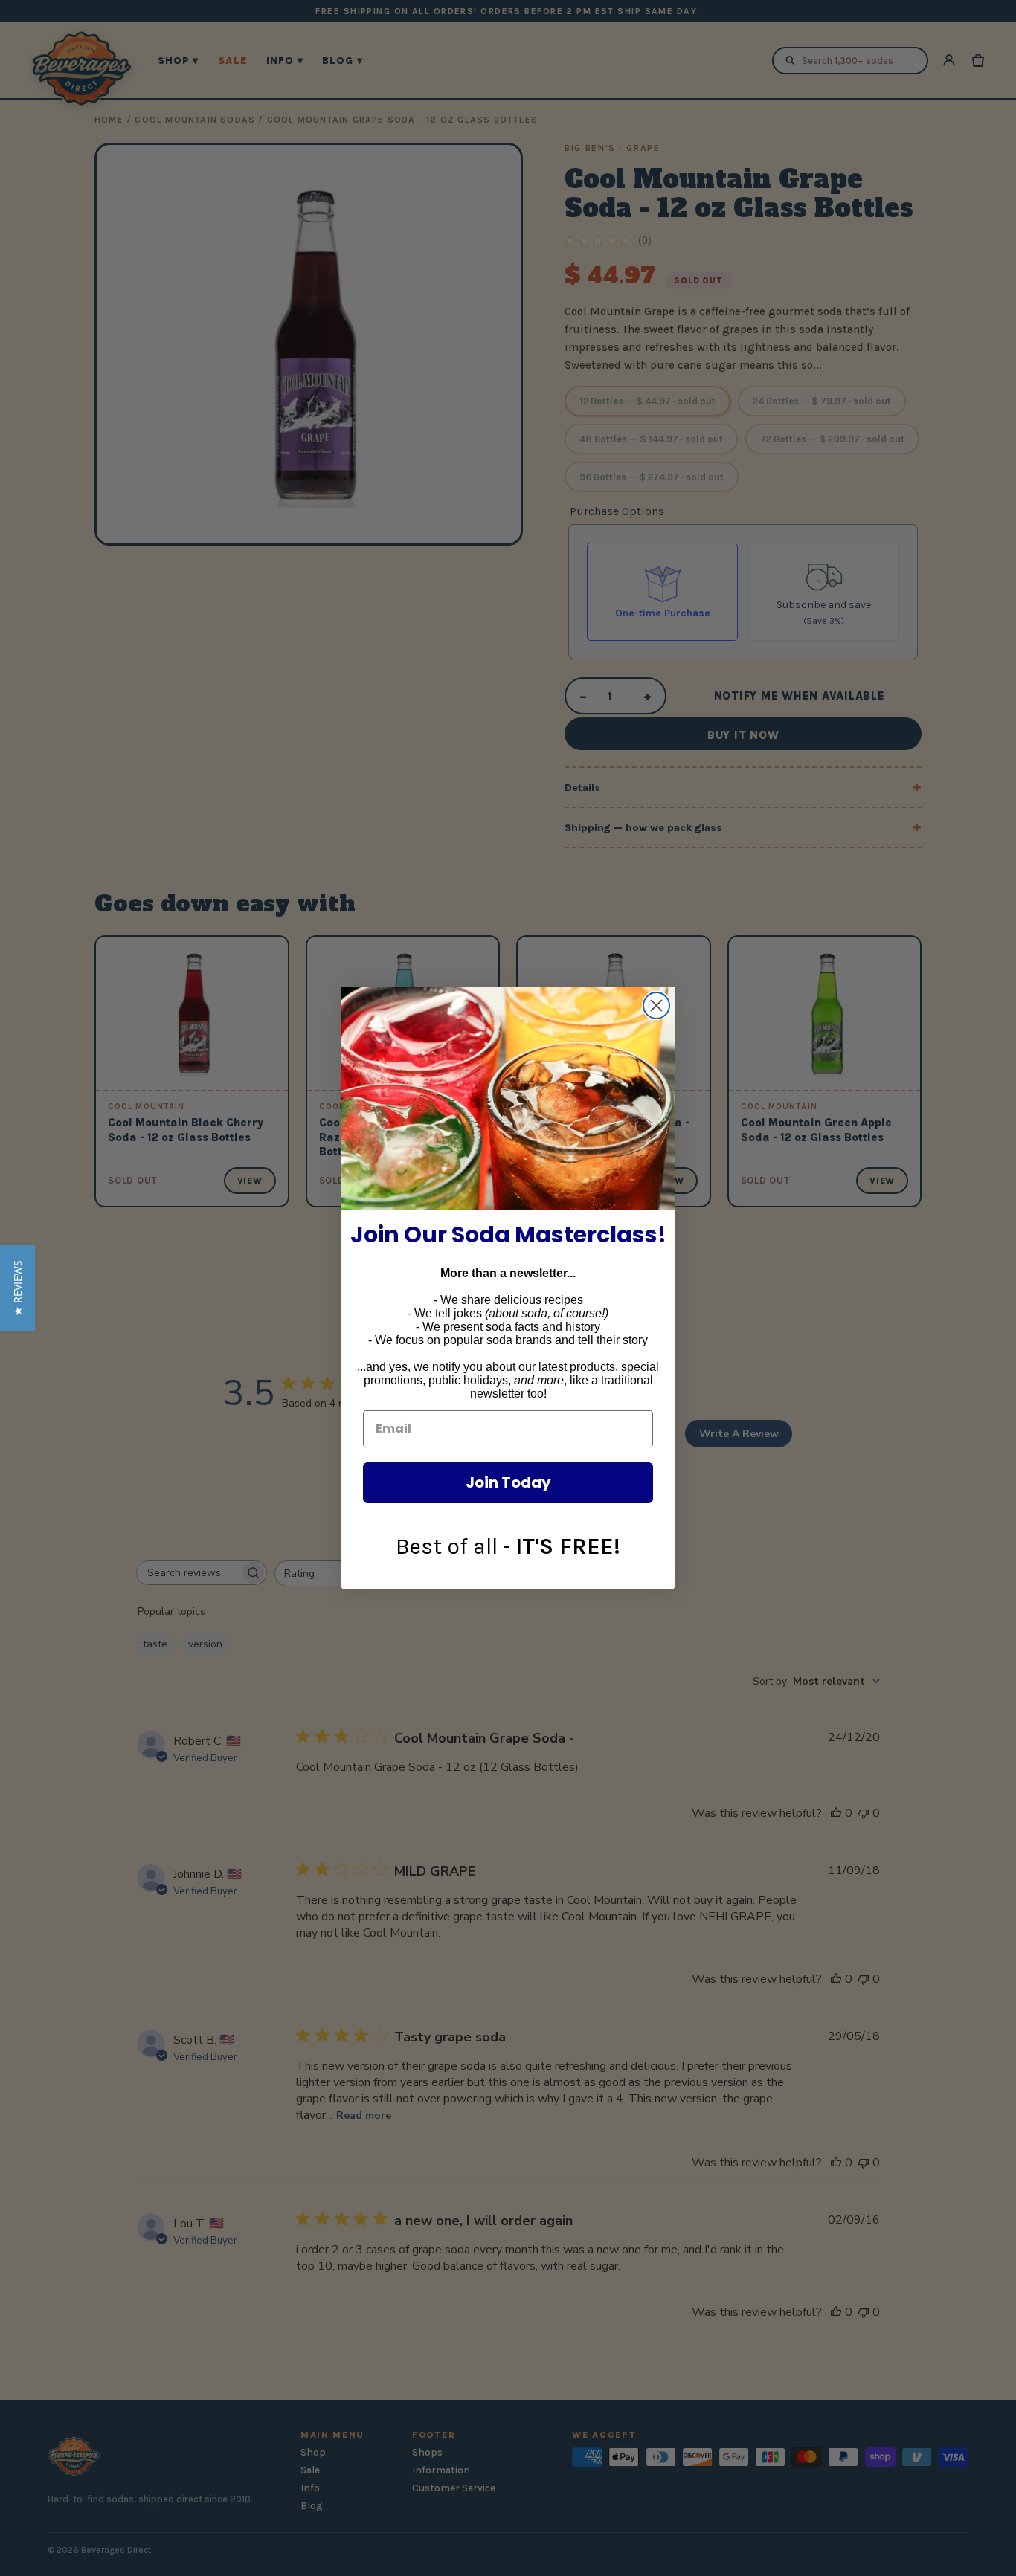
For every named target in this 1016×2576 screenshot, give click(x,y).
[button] (17, 1288)
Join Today (508, 1482)
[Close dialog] (656, 1005)
